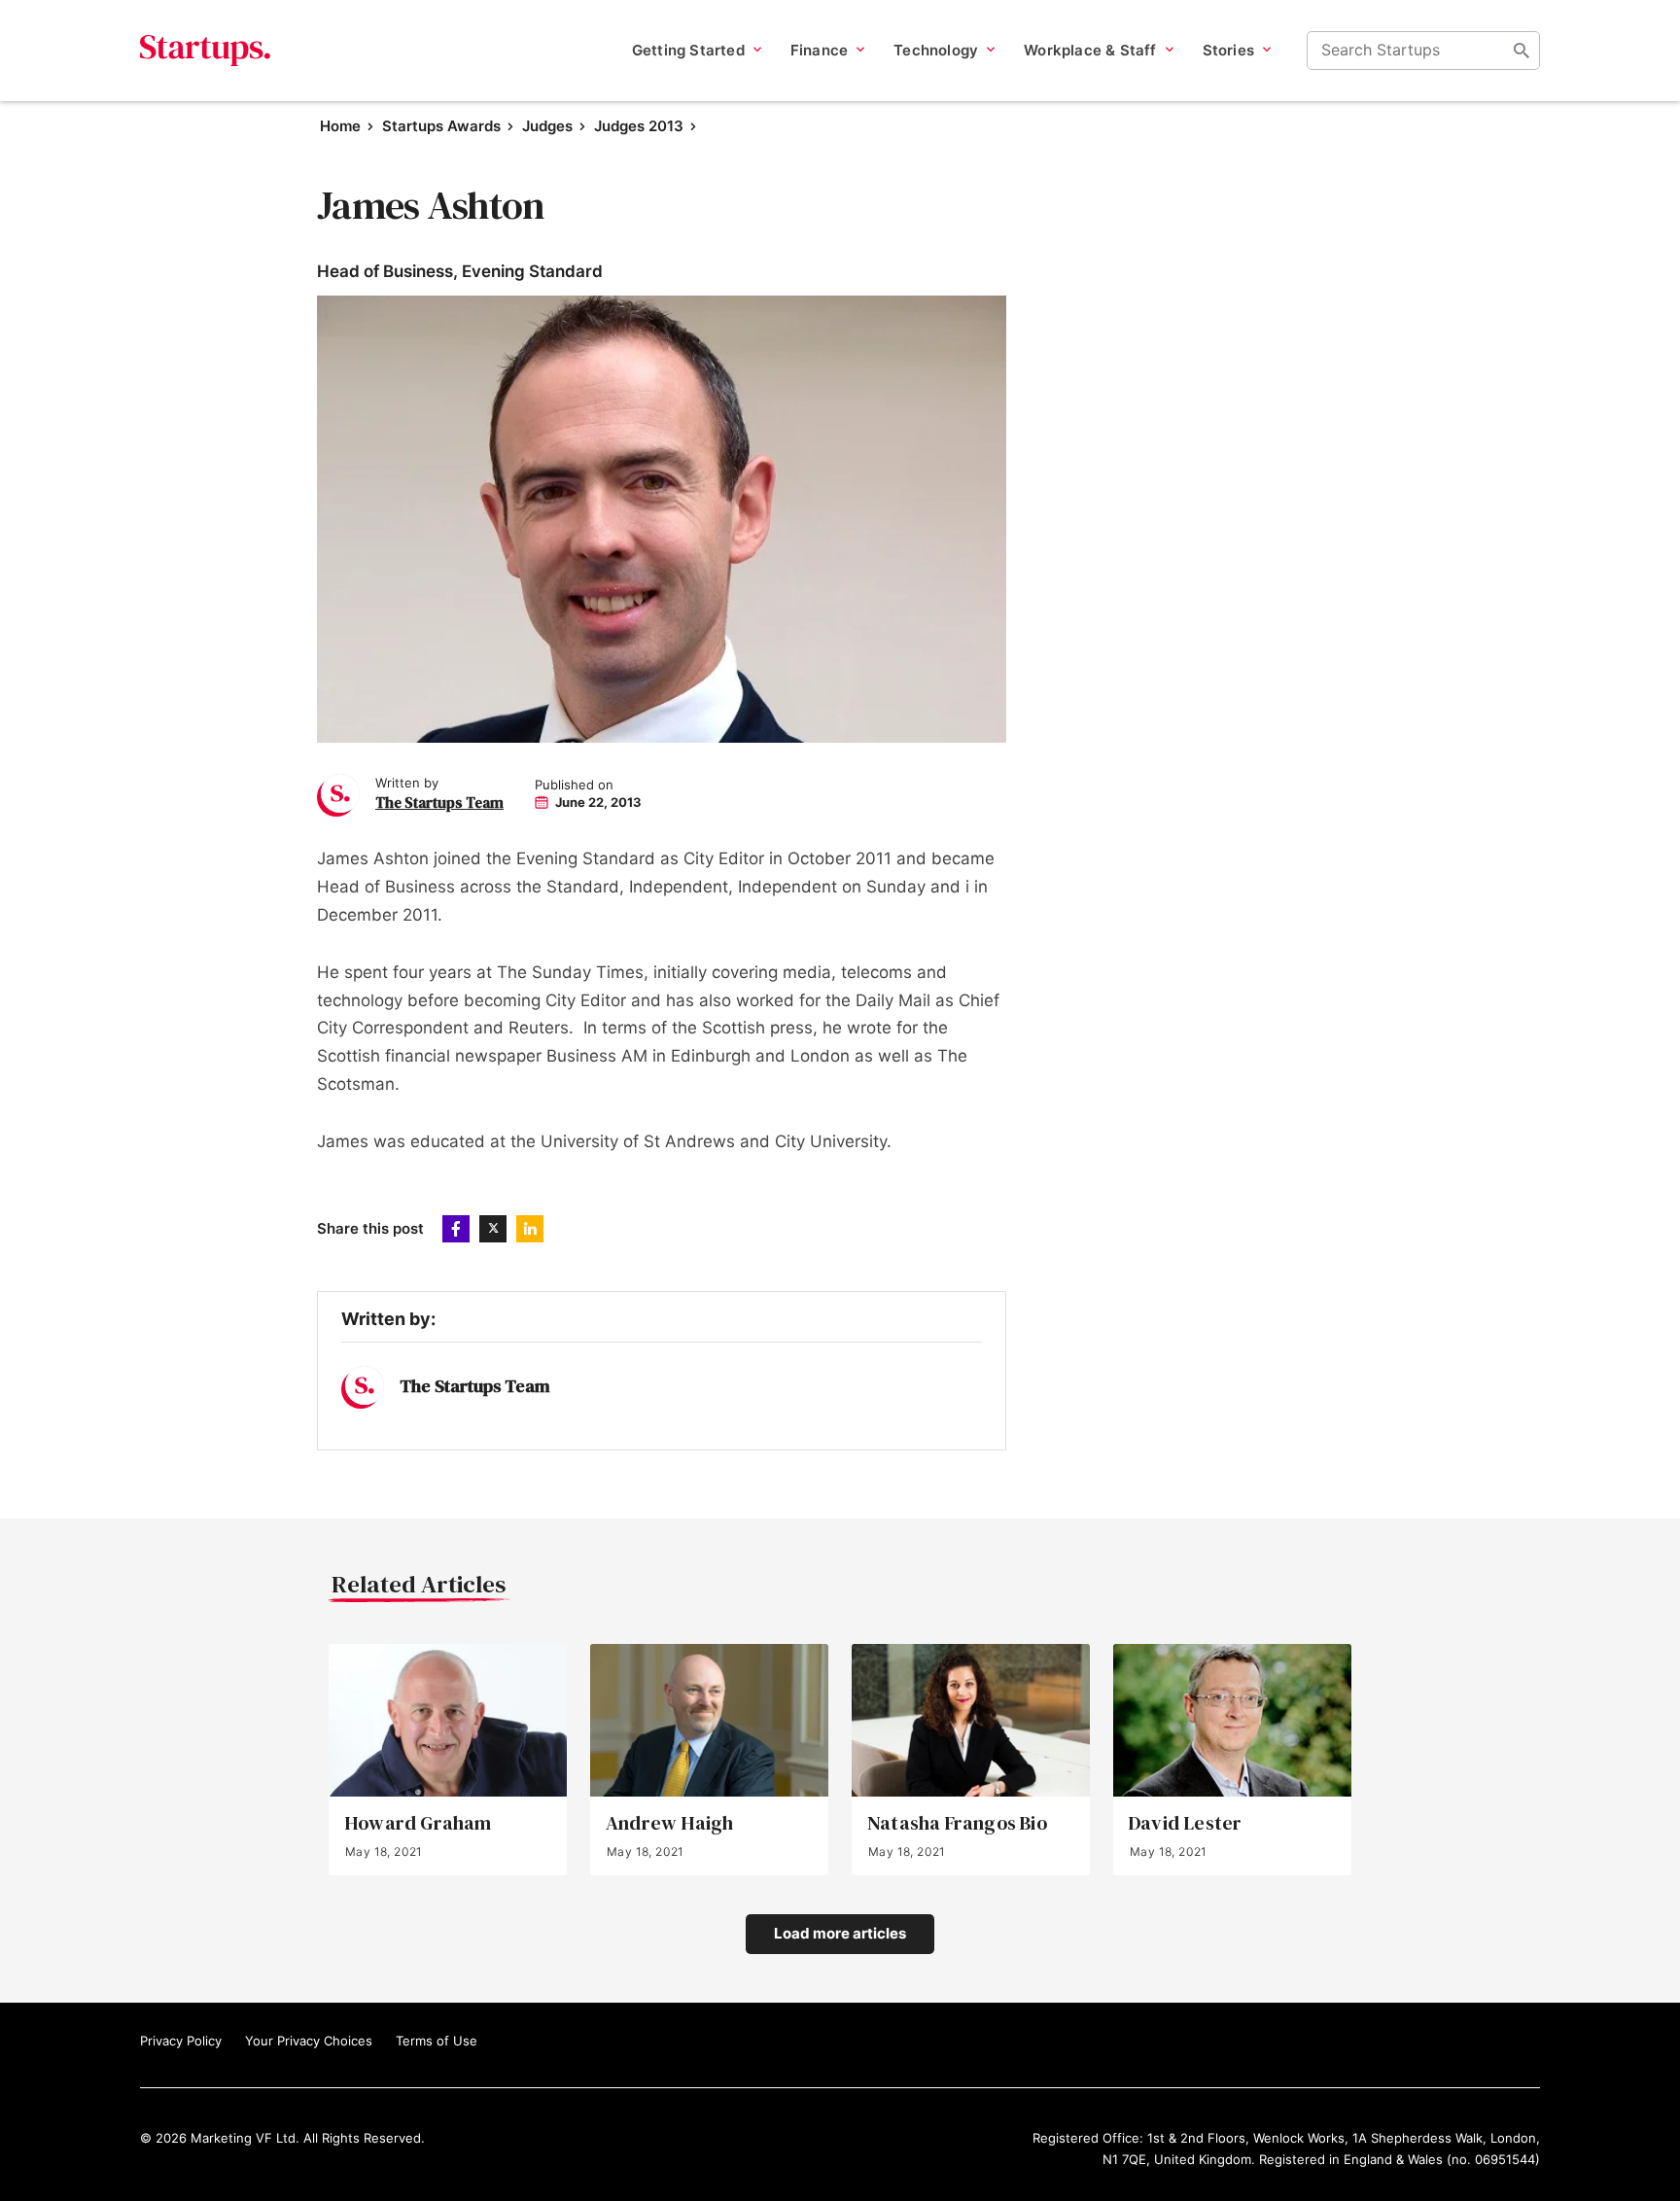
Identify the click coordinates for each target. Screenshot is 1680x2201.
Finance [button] (819, 50)
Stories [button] (1228, 50)
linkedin (530, 1229)
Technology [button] (936, 50)
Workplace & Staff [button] (1090, 50)
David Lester (1185, 1823)
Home (340, 126)
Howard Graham (418, 1823)
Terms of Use (437, 2041)
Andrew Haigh (669, 1823)
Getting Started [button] (688, 50)
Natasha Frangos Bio (957, 1823)
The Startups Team (439, 803)
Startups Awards (441, 126)
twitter (493, 1229)
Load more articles (840, 1933)
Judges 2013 (639, 126)
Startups (206, 51)
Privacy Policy (181, 2041)
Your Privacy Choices (309, 2041)
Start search (1522, 51)
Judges (547, 126)
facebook (456, 1229)
